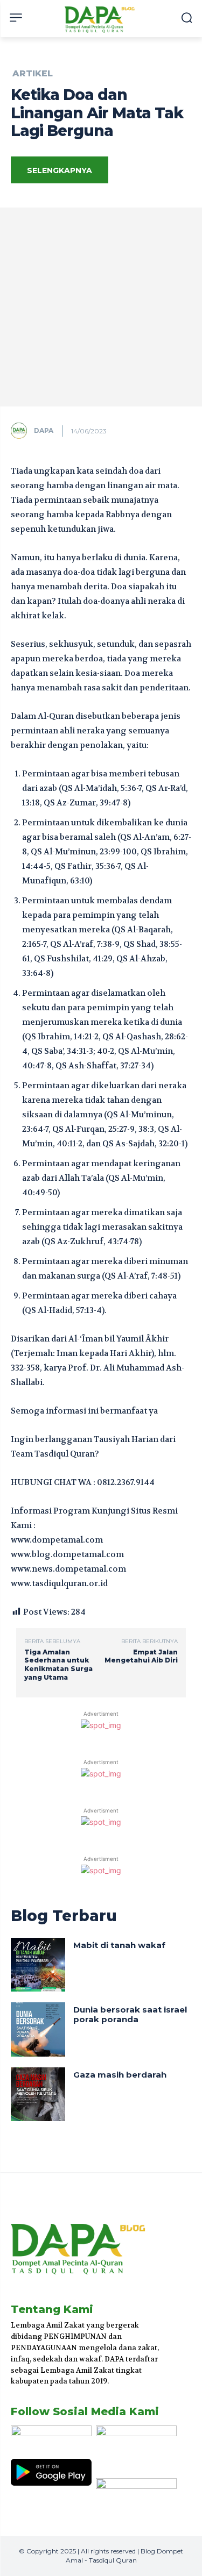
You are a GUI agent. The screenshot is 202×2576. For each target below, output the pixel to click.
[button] (187, 17)
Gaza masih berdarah (120, 2075)
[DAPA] (22, 431)
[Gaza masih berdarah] (38, 2095)
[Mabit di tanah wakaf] (38, 1965)
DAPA (44, 430)
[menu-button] (16, 17)
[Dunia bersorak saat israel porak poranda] (38, 2029)
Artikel (33, 74)
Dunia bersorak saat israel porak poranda (130, 2014)
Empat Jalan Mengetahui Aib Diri (141, 1656)
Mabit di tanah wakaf (119, 1945)
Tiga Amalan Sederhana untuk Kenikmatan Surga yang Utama (58, 1665)
